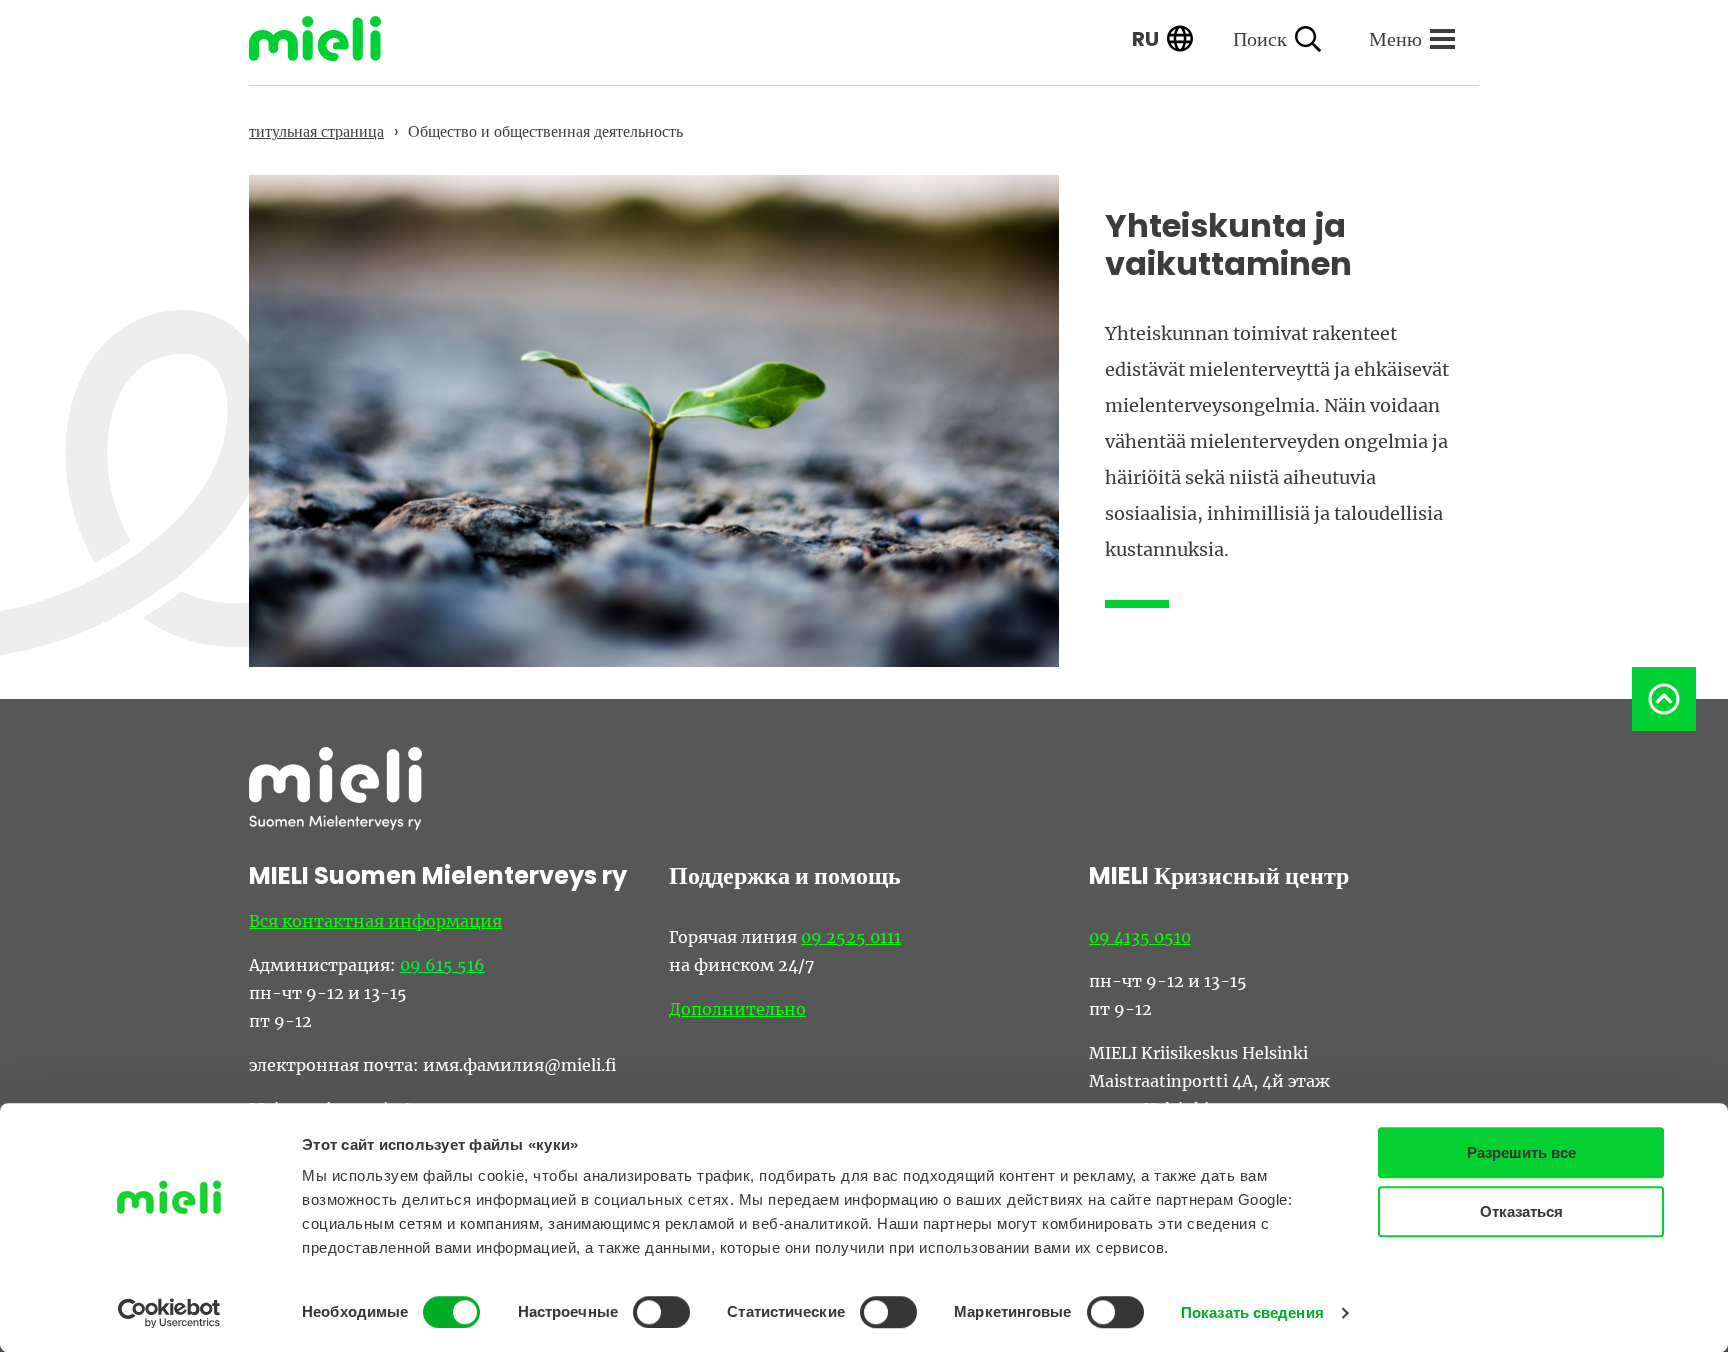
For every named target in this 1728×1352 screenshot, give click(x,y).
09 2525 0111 (851, 937)
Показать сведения (1252, 1312)
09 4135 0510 (1140, 937)
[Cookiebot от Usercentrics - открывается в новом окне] (169, 1313)
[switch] (661, 1312)
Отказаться (1521, 1211)
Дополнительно (737, 1009)
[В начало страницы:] (1664, 699)
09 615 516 (442, 965)
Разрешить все (1521, 1152)
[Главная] (330, 38)
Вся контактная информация (375, 921)
